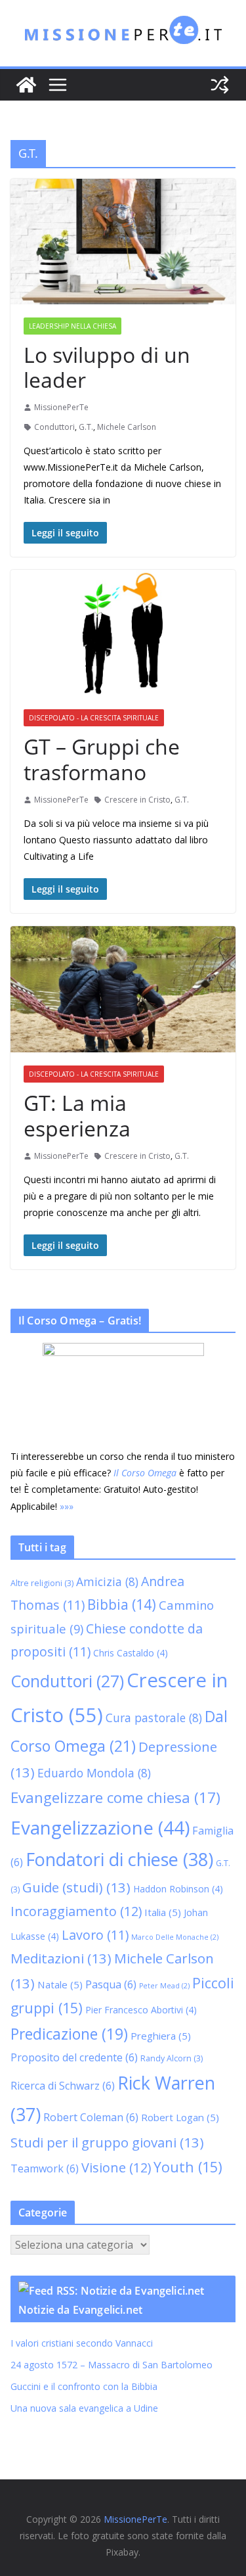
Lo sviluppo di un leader (107, 367)
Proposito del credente (74, 2057)
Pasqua (111, 1984)
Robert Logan (180, 2117)
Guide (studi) (76, 1887)
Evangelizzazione (100, 1827)
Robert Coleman (91, 2117)
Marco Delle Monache (175, 1937)
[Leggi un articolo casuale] (220, 85)
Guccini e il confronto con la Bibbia (84, 2386)
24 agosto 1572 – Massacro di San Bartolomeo (112, 2365)
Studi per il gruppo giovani (107, 2142)
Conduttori (54, 427)
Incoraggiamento (76, 1911)
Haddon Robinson (178, 1889)
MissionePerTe (61, 407)
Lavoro (95, 1935)
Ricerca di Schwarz (63, 2086)
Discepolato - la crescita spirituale (94, 718)
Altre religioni (42, 1583)
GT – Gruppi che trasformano (102, 759)
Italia (163, 1912)
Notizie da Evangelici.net (80, 2310)
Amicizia (107, 1581)
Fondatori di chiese (119, 1859)
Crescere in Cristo (137, 800)
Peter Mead (164, 1986)
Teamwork (45, 2168)
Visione (116, 2167)
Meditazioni (61, 1958)
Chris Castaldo (131, 1653)
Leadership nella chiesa (72, 326)
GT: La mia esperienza (77, 1115)
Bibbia (122, 1604)
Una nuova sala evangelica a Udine (86, 2408)
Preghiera (161, 2036)
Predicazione (69, 2034)
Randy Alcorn (172, 2058)
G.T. (86, 427)
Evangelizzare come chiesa (115, 1797)
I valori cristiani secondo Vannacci (82, 2343)
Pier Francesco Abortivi (141, 2010)
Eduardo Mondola (94, 1773)
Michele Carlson (127, 427)
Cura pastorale (154, 1718)
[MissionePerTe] (26, 85)
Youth (188, 2167)
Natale (60, 1984)
